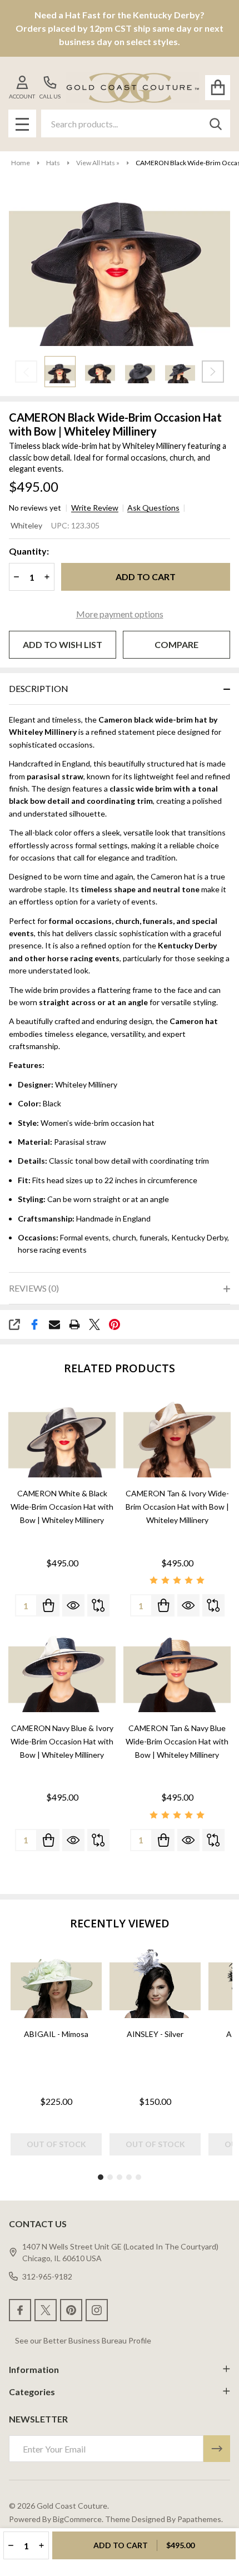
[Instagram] (97, 2310)
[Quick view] (73, 1605)
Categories (32, 2392)
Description (39, 688)
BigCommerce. (78, 2519)
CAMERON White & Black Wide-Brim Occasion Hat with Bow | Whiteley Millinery (62, 1507)
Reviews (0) (34, 1288)
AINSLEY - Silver (155, 2034)
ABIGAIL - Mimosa (56, 2034)
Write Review (95, 508)
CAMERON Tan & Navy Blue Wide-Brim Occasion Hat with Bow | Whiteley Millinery (177, 1741)
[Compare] (98, 1605)
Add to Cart (146, 577)
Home (21, 163)
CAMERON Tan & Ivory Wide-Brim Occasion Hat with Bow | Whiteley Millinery (177, 1507)
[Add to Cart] (48, 1605)
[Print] (74, 1324)
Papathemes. (200, 2519)
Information (34, 2369)
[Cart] (218, 88)
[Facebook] (34, 1324)
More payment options (120, 614)
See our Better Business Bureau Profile (83, 2340)
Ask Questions (153, 508)
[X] (94, 1324)
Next (213, 372)
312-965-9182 (47, 2276)
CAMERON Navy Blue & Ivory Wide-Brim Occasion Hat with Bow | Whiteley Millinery (62, 1741)
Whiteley (26, 525)
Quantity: (29, 551)
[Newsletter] (217, 2449)
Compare (176, 644)
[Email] (54, 1324)
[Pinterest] (114, 1324)
